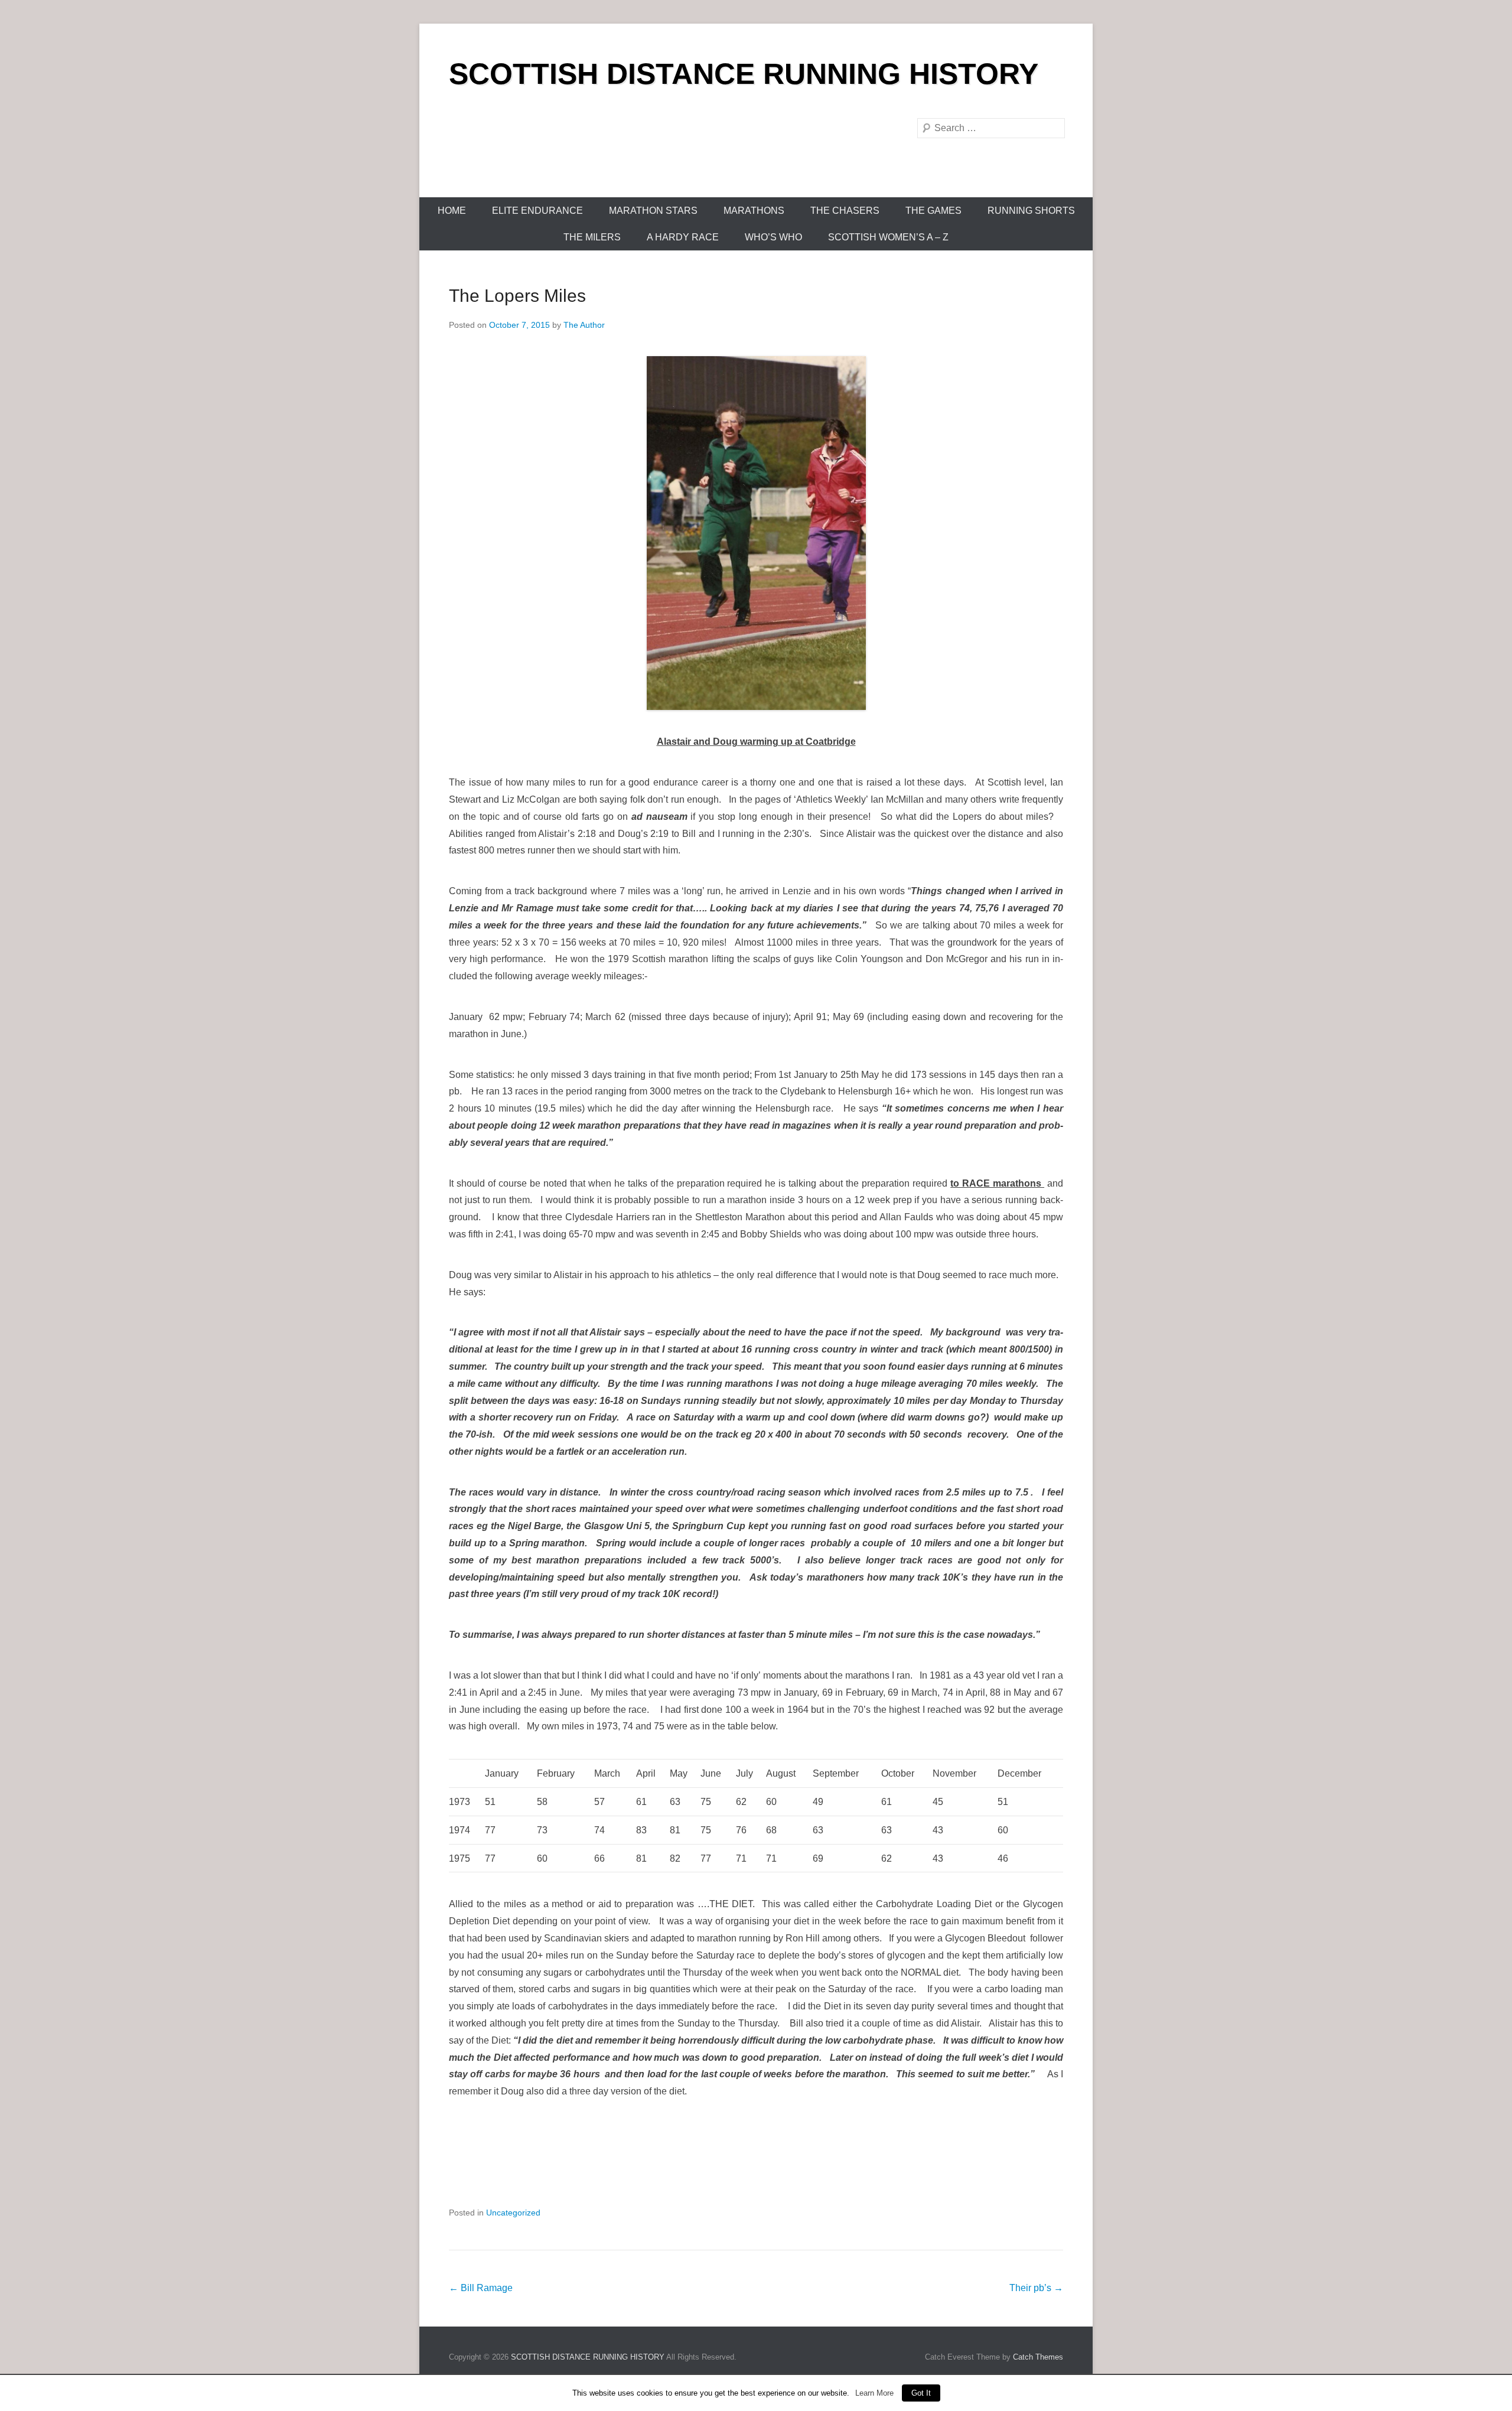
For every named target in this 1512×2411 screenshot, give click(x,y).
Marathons (754, 211)
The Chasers (845, 211)
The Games (933, 211)
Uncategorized (513, 2213)
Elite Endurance (537, 211)
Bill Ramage (481, 2288)
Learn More (874, 2393)
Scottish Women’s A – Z (888, 237)
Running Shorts (1031, 211)
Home (452, 211)
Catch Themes (1038, 2357)
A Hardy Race (683, 237)
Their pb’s (1036, 2288)
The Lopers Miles (517, 296)
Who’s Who (773, 237)
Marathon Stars (653, 211)
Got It (921, 2393)
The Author (584, 325)
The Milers (592, 237)
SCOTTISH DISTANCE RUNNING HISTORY (744, 74)
